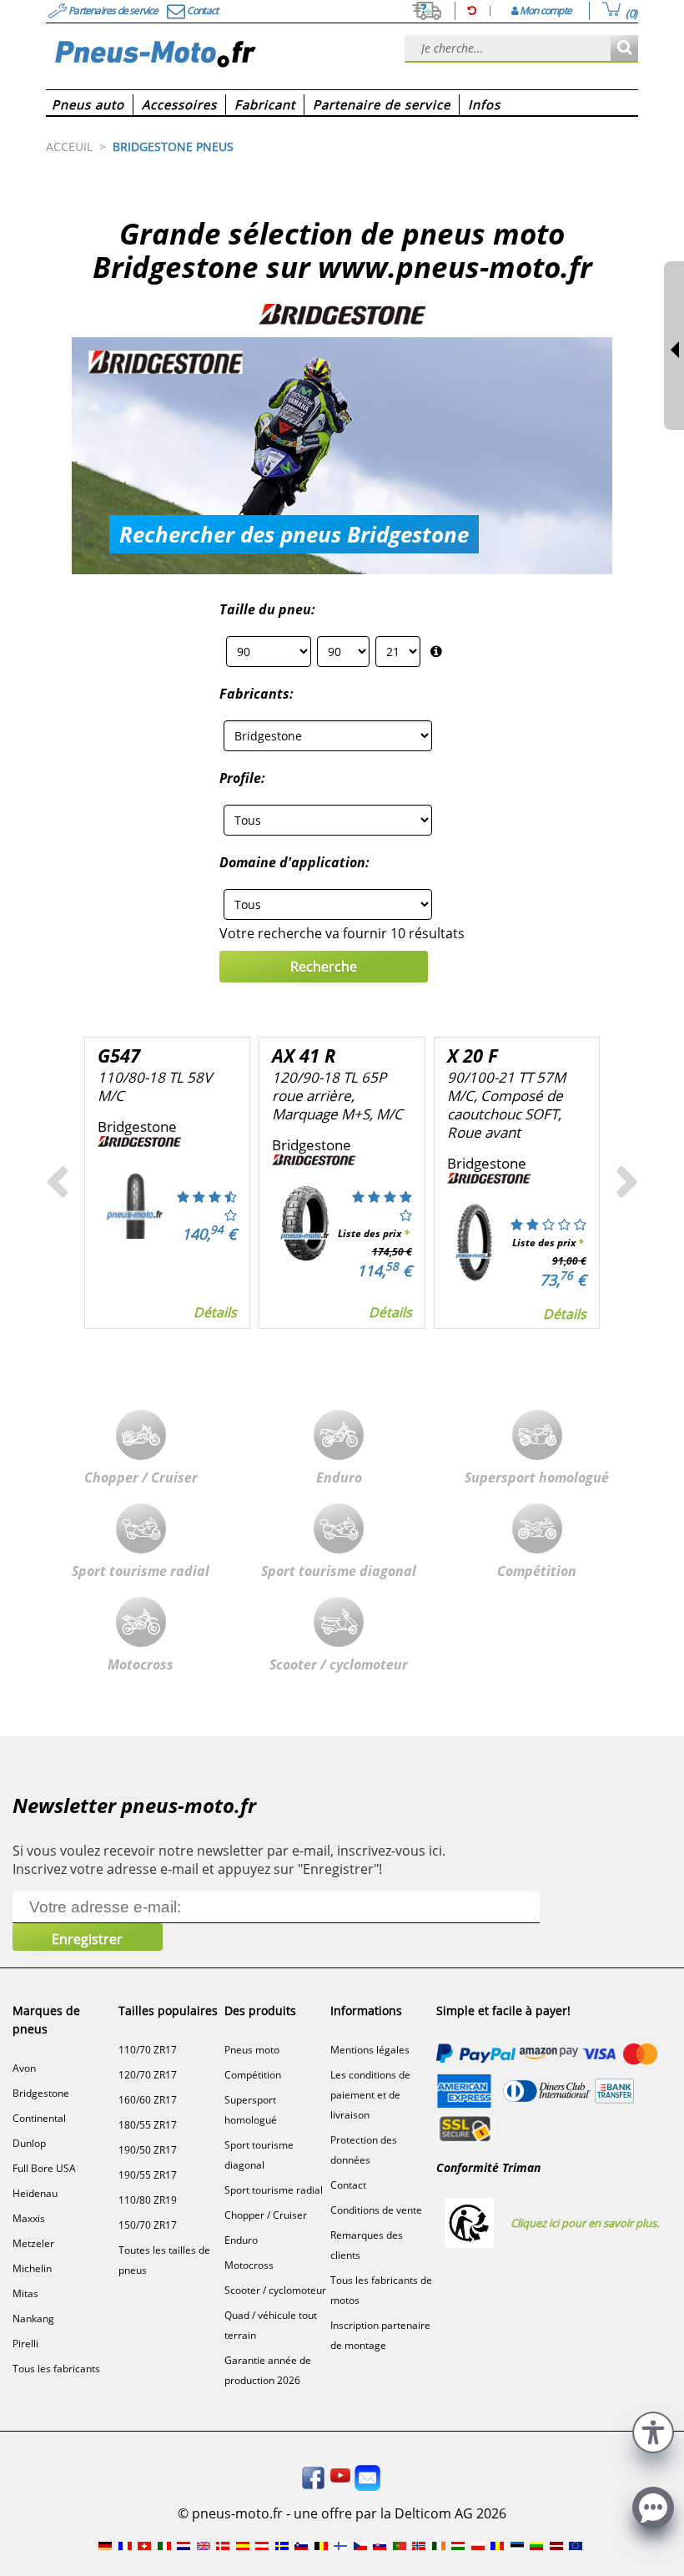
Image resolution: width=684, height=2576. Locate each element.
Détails (215, 1312)
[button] (653, 2430)
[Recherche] (624, 49)
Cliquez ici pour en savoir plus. (585, 2223)
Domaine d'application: (294, 862)
